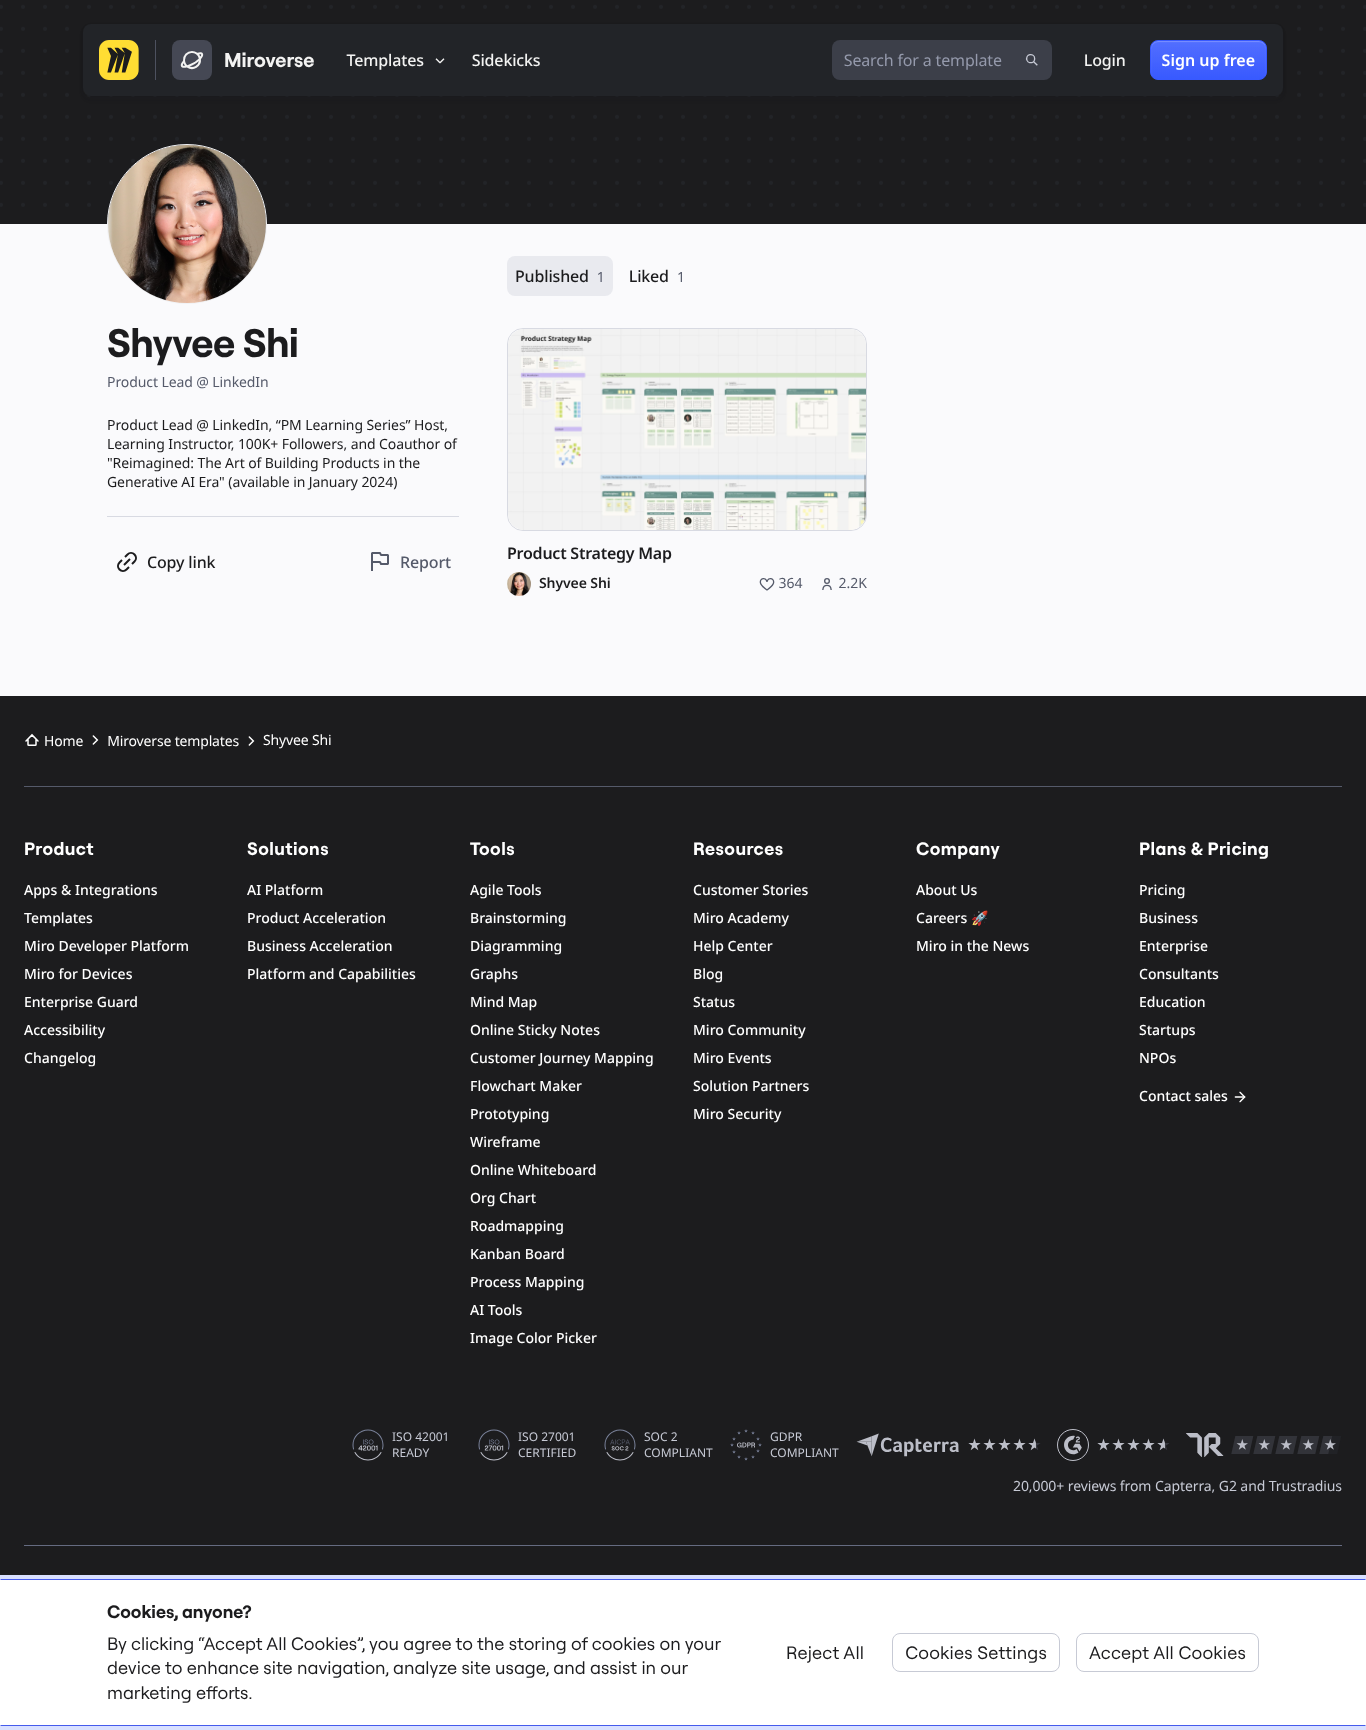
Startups (1167, 1030)
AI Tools (496, 1310)
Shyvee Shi (575, 584)
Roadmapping (517, 1226)
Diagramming (516, 946)
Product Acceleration (316, 918)
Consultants (1179, 974)
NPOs (1157, 1058)
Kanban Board (517, 1254)
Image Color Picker (533, 1338)
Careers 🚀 (952, 918)
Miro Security (737, 1114)
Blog (708, 974)
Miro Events (732, 1058)
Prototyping (509, 1114)
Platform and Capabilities (331, 974)
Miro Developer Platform (106, 946)
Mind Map (503, 1002)
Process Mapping (527, 1282)
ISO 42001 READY (420, 1445)
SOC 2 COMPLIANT (678, 1445)
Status (714, 1002)
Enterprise (1173, 946)
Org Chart (503, 1198)
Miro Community (749, 1030)
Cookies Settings (976, 1652)
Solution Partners (751, 1086)
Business (1168, 918)
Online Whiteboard (533, 1170)
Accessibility (64, 1030)
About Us (946, 890)
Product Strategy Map (589, 553)
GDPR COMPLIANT (804, 1445)
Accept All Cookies (1167, 1652)
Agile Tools (506, 890)
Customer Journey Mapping (562, 1058)
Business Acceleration (319, 946)
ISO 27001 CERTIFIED (547, 1445)
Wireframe (505, 1142)
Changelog (60, 1058)
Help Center (733, 946)
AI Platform (285, 890)
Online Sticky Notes (535, 1030)
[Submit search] (1032, 60)
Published (560, 276)
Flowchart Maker (526, 1086)
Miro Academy (741, 918)
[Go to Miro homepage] (119, 60)
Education (1172, 1002)
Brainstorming (518, 918)
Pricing (1162, 890)
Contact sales (1183, 1096)
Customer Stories (750, 890)
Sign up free (1208, 60)
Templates (58, 918)
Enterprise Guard (81, 1002)
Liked (657, 276)
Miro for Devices (78, 974)
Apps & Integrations (91, 890)
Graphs (494, 974)
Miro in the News (972, 946)
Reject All (825, 1652)
